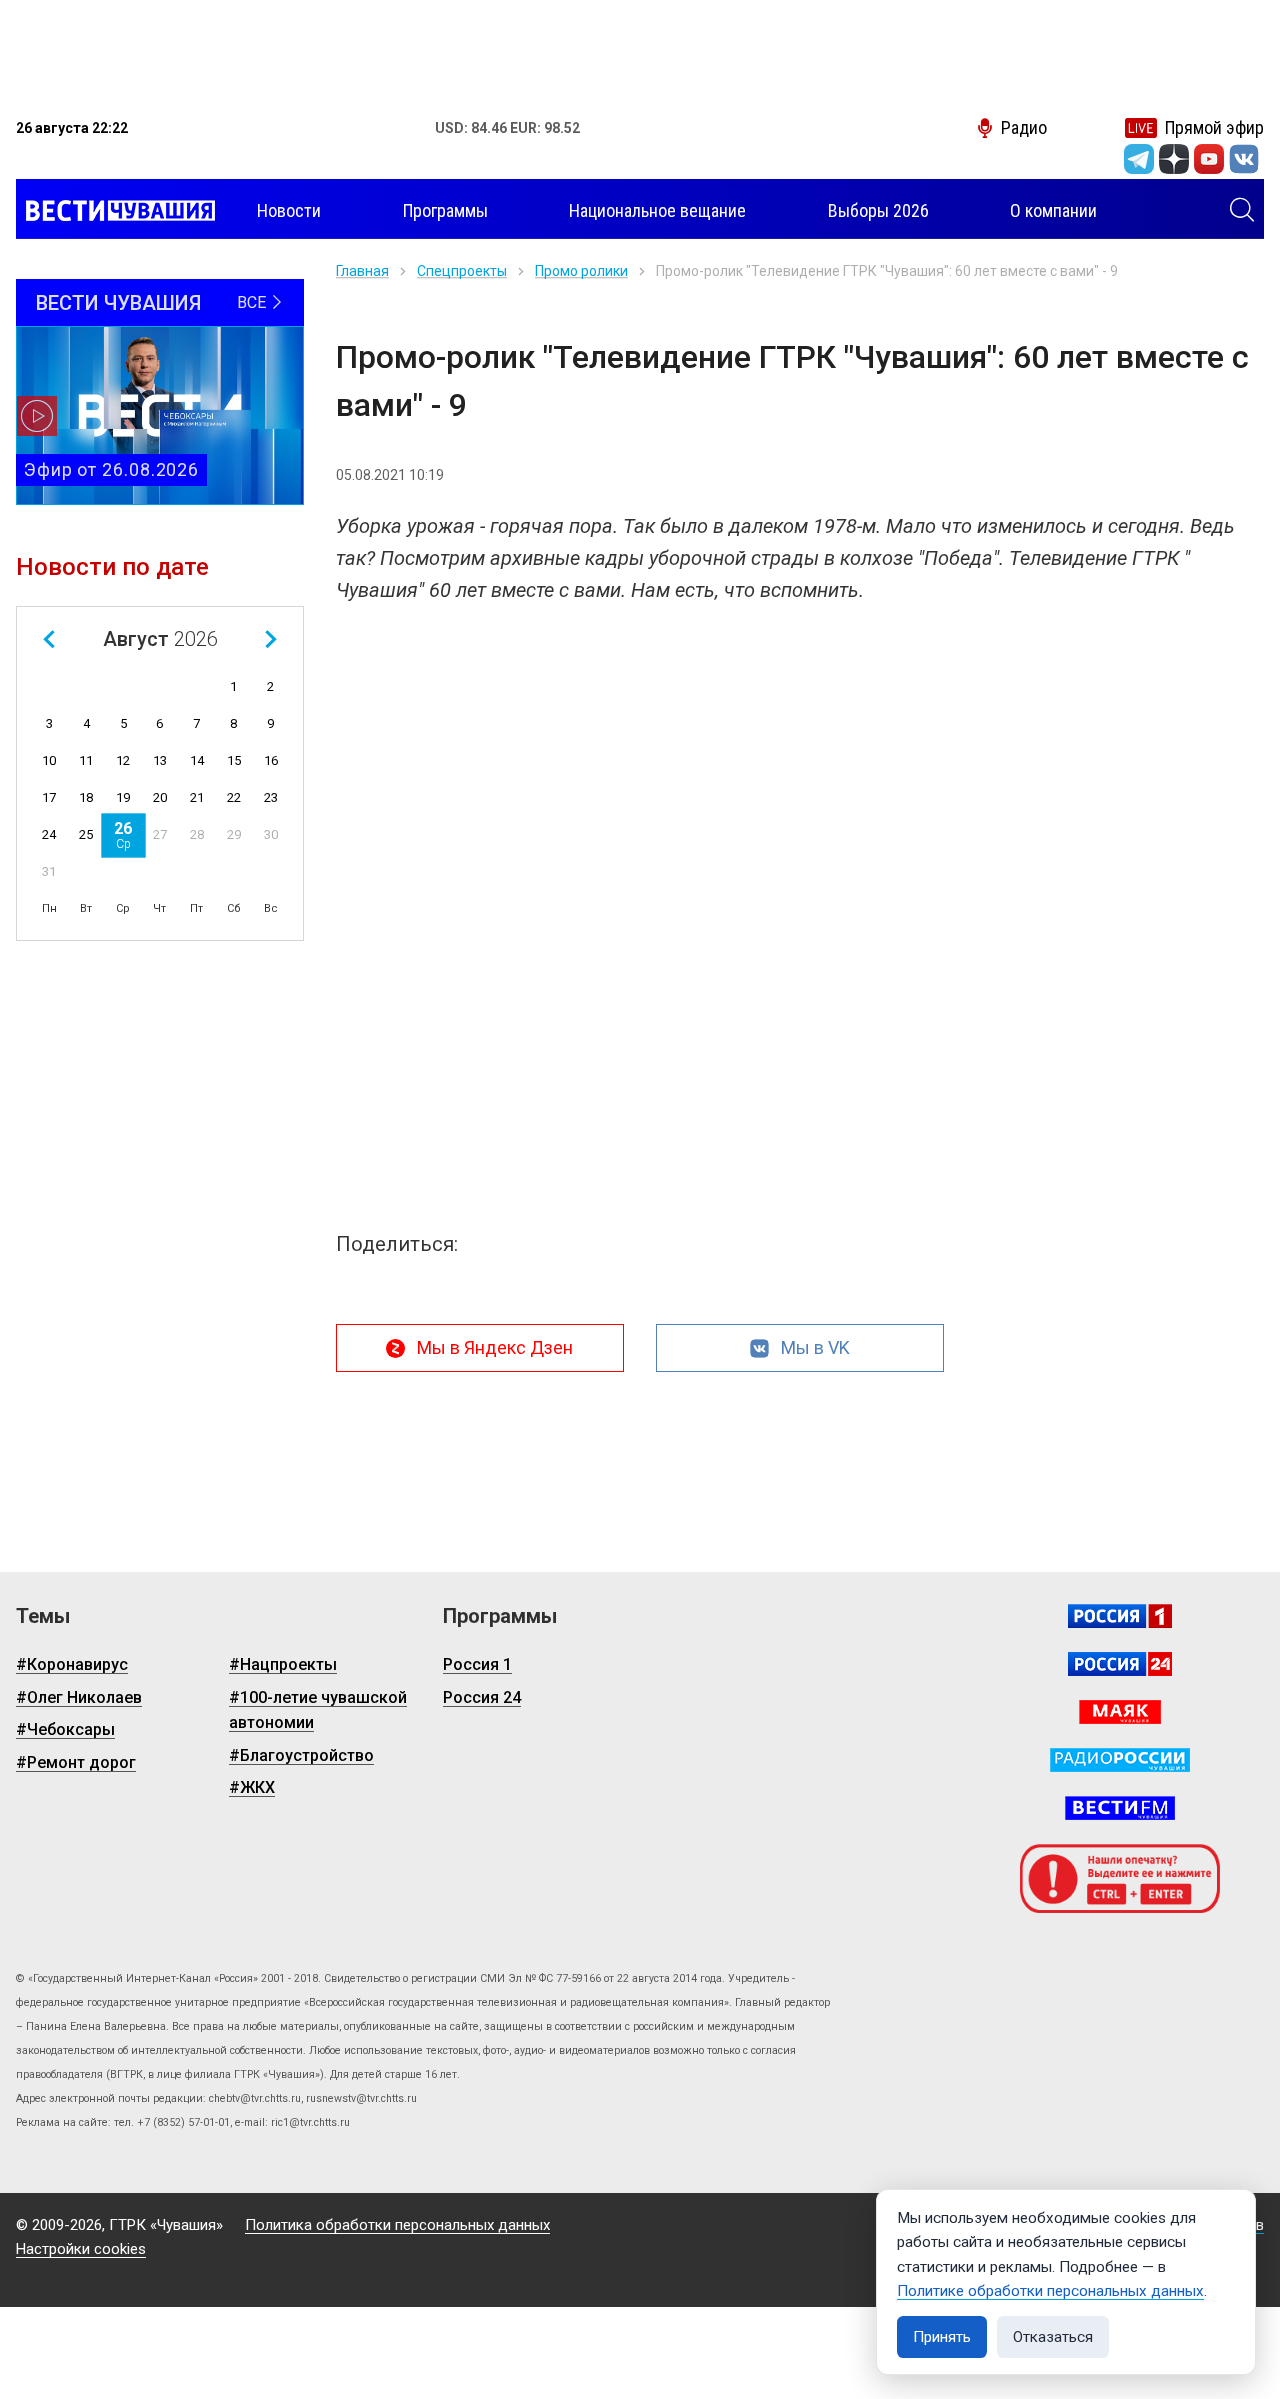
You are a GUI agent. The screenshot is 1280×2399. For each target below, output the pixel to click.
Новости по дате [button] (112, 567)
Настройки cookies (81, 2249)
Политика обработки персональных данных (397, 2225)
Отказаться (1053, 2337)
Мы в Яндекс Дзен (495, 1347)
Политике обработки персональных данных (1050, 2291)
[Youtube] (1209, 159)
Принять (942, 2337)
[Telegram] (1139, 159)
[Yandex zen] (1174, 159)
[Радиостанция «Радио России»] (1120, 1760)
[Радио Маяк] (1120, 1712)
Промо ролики (581, 271)
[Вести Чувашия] (115, 211)
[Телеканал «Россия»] (1120, 1616)
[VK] (1244, 159)
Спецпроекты (462, 271)
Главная (362, 271)
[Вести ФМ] (1120, 1808)
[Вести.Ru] (1120, 1664)
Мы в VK (815, 1347)
